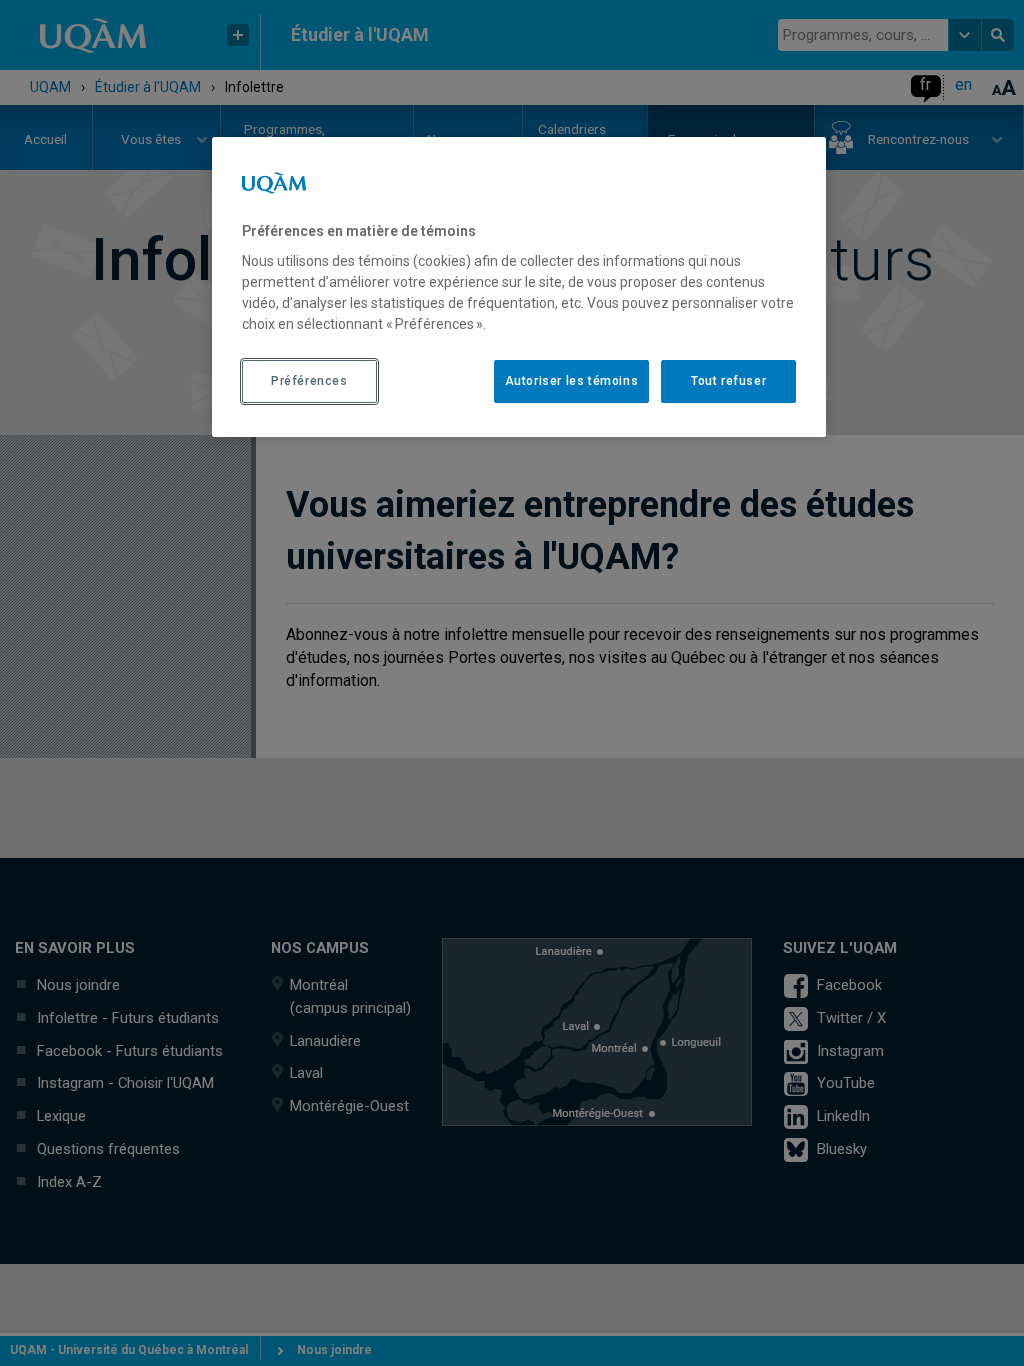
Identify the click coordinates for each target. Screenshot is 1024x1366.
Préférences (309, 381)
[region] (519, 287)
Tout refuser (728, 381)
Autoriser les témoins (572, 381)
